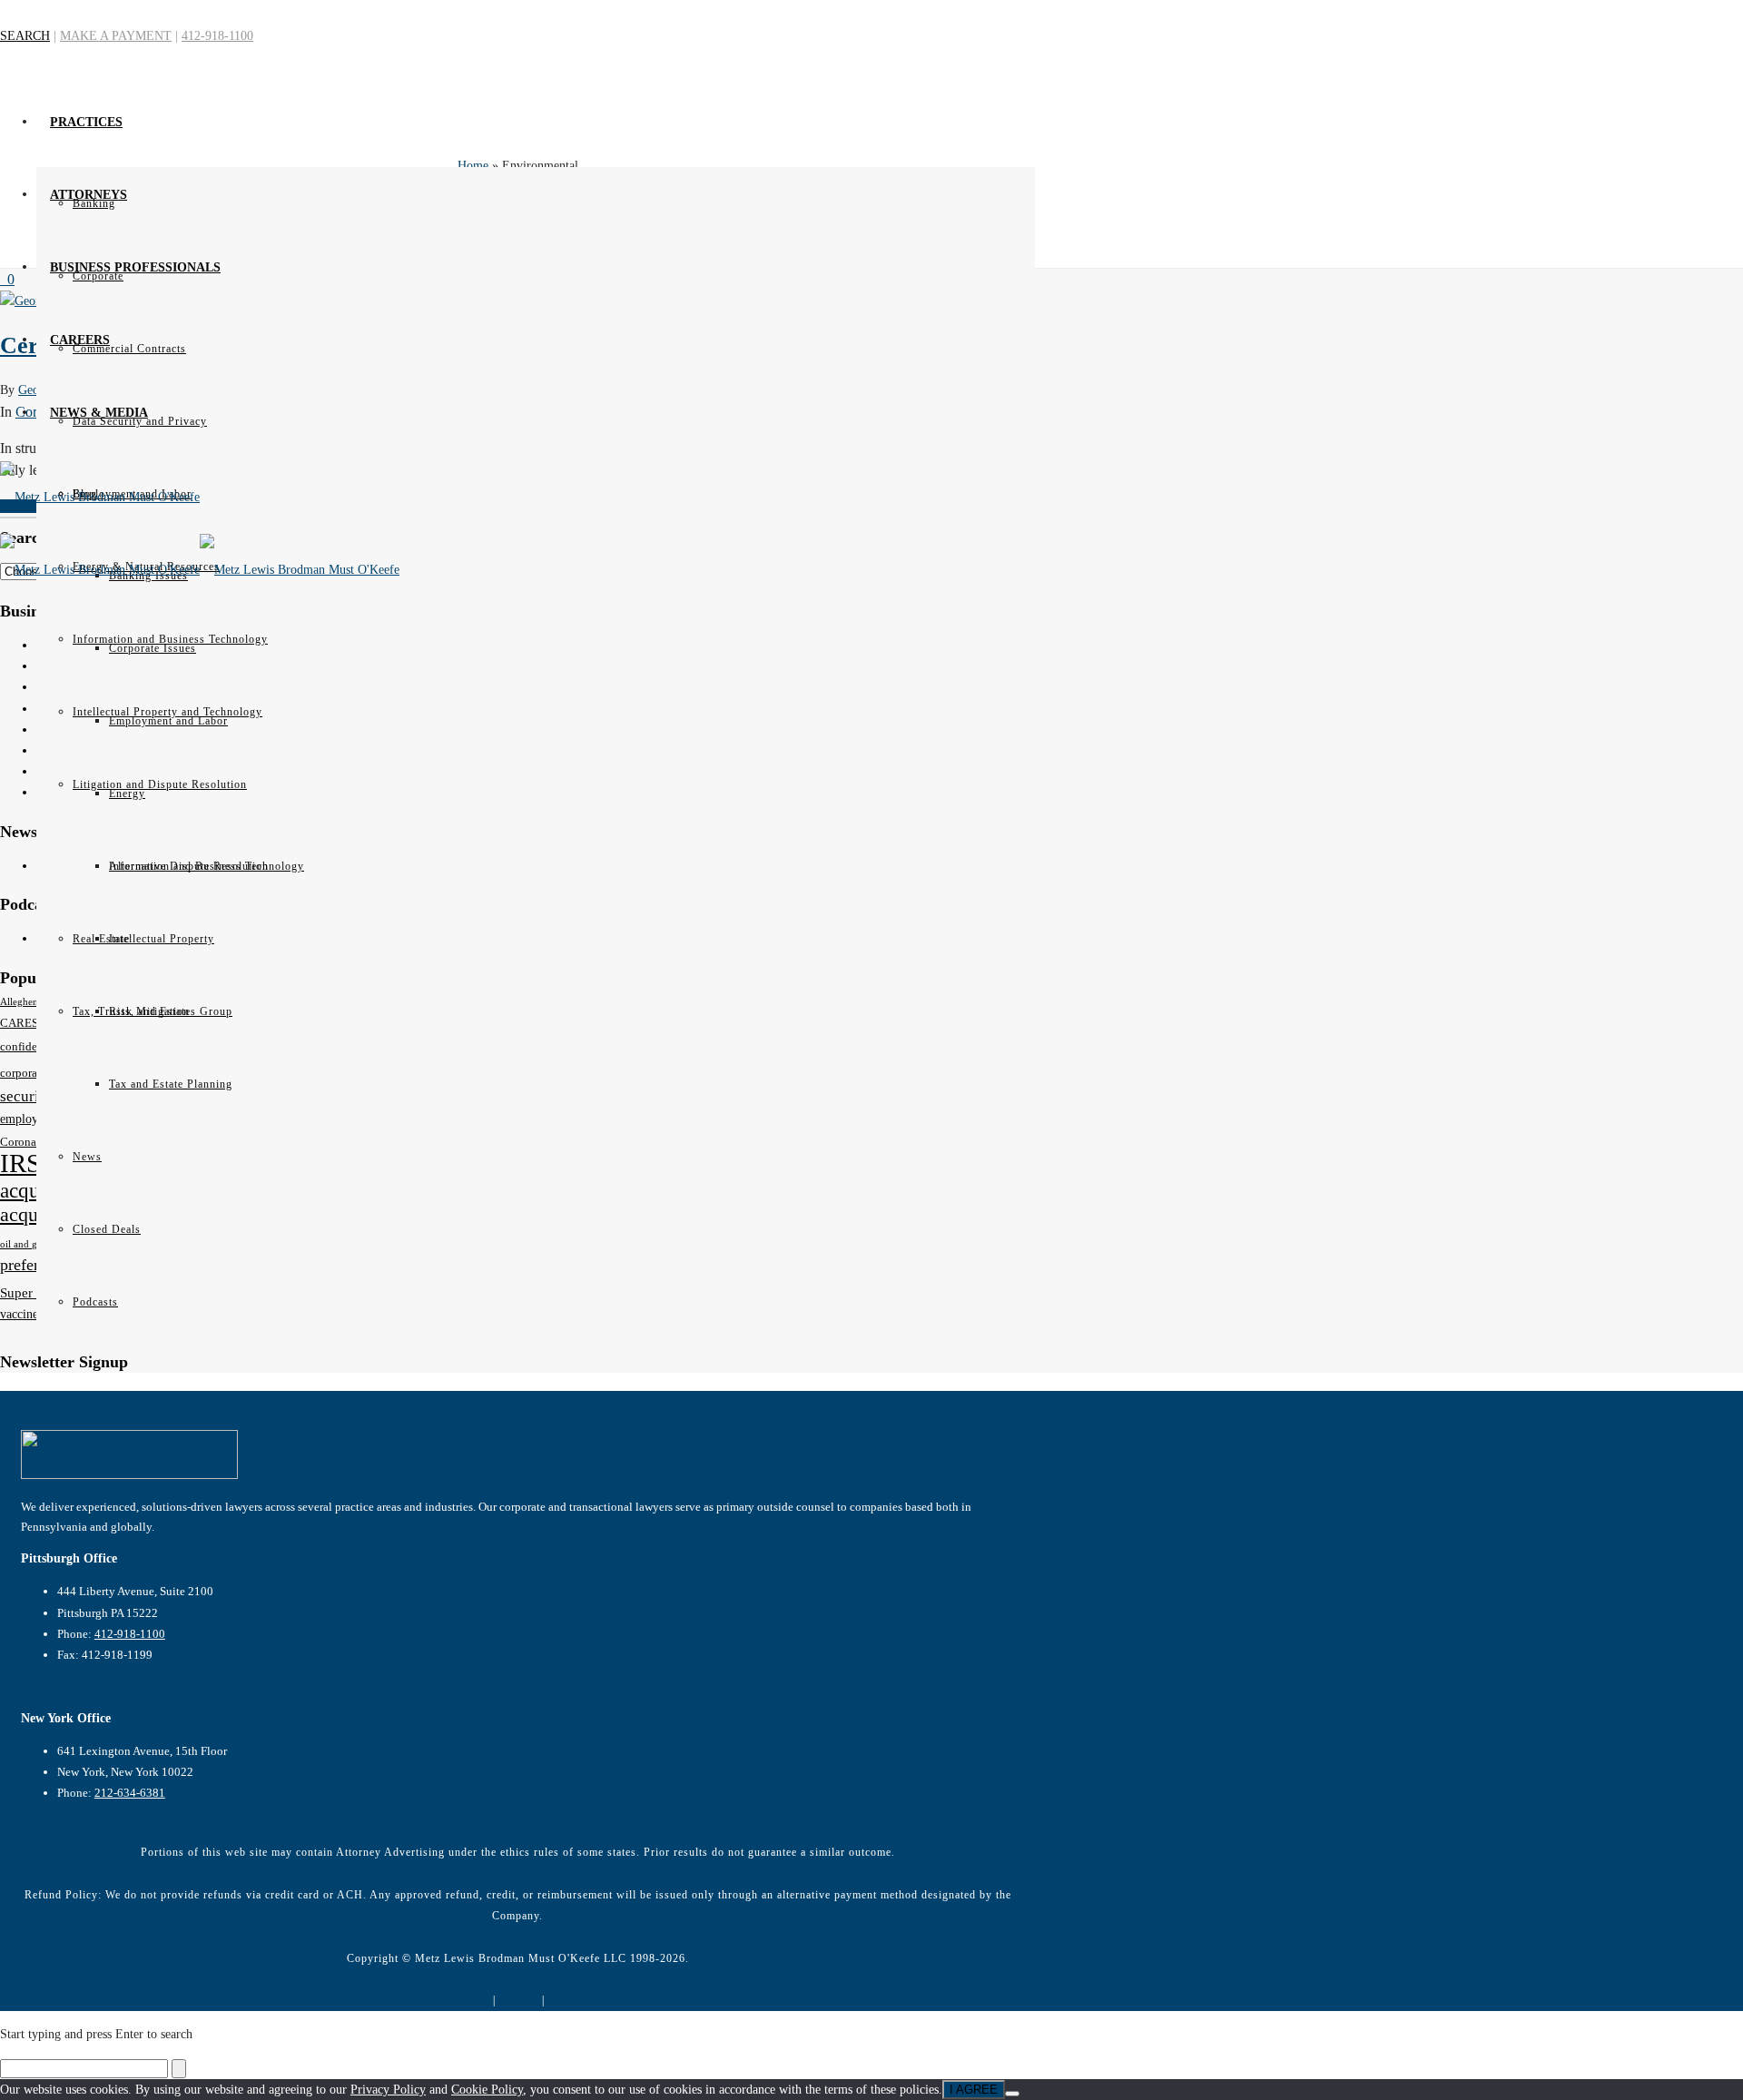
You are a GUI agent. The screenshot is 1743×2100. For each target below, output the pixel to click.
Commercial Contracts (129, 349)
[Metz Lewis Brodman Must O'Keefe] (517, 519)
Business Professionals (135, 267)
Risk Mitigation (149, 1011)
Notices (519, 2000)
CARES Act (29, 1023)
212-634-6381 (130, 1793)
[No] (1012, 2094)
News (87, 1157)
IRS (20, 1163)
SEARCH (25, 36)
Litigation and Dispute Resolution (160, 784)
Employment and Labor (168, 721)
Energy (127, 794)
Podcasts (95, 1302)
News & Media (99, 413)
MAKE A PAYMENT (116, 36)
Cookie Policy (585, 2000)
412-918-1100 (217, 36)
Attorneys (89, 195)
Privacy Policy (452, 2000)
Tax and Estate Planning (171, 1084)
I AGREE (974, 2090)
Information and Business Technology (207, 866)
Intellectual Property (162, 939)
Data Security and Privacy (140, 421)
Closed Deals (107, 1229)
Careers (80, 340)
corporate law (33, 1073)
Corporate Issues (153, 648)
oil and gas (23, 1244)
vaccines (21, 1314)
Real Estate (101, 939)
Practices (86, 122)
